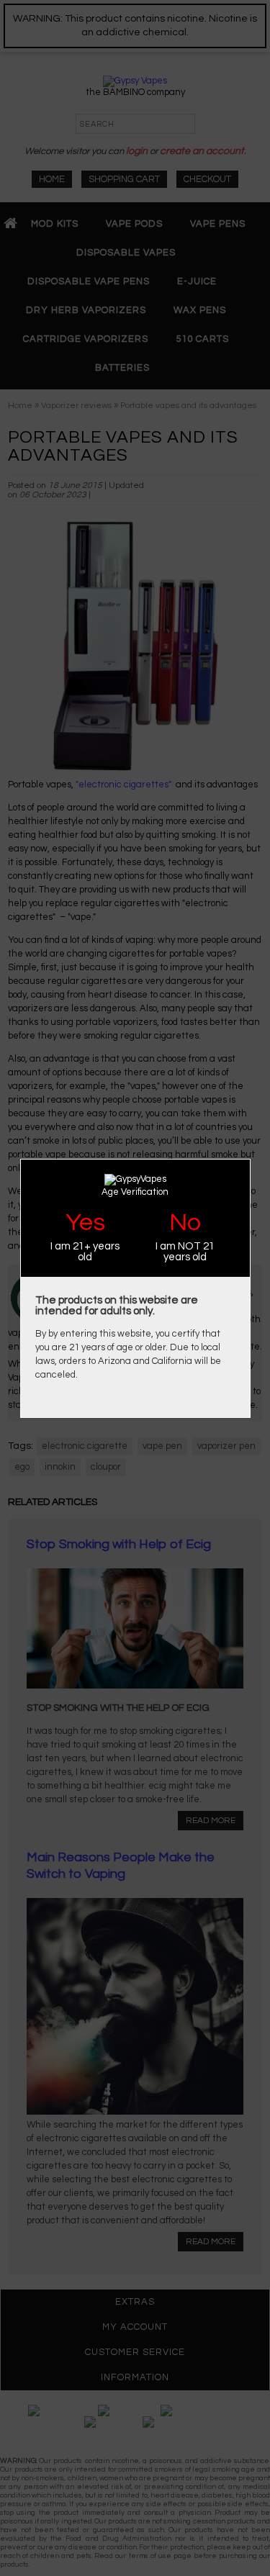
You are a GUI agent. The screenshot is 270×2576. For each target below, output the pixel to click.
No (185, 1223)
